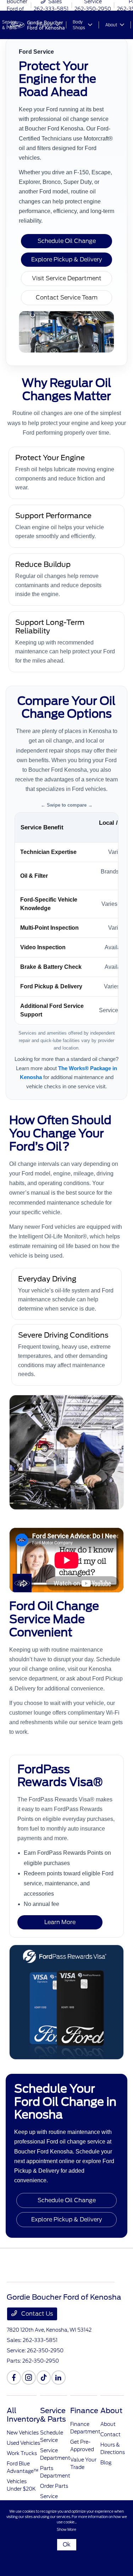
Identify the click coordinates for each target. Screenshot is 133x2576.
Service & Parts (53, 2415)
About (111, 2411)
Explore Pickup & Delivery (66, 259)
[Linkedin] (59, 2378)
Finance (84, 2411)
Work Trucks (22, 2453)
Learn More (60, 1922)
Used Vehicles (23, 2443)
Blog (106, 2463)
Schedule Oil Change (67, 241)
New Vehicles (23, 2433)
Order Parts (54, 2486)
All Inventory (23, 2415)
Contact (110, 2434)
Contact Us (36, 2314)
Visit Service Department (67, 278)
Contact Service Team (67, 298)
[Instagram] (29, 2378)
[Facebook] (14, 2378)
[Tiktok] (44, 2378)
